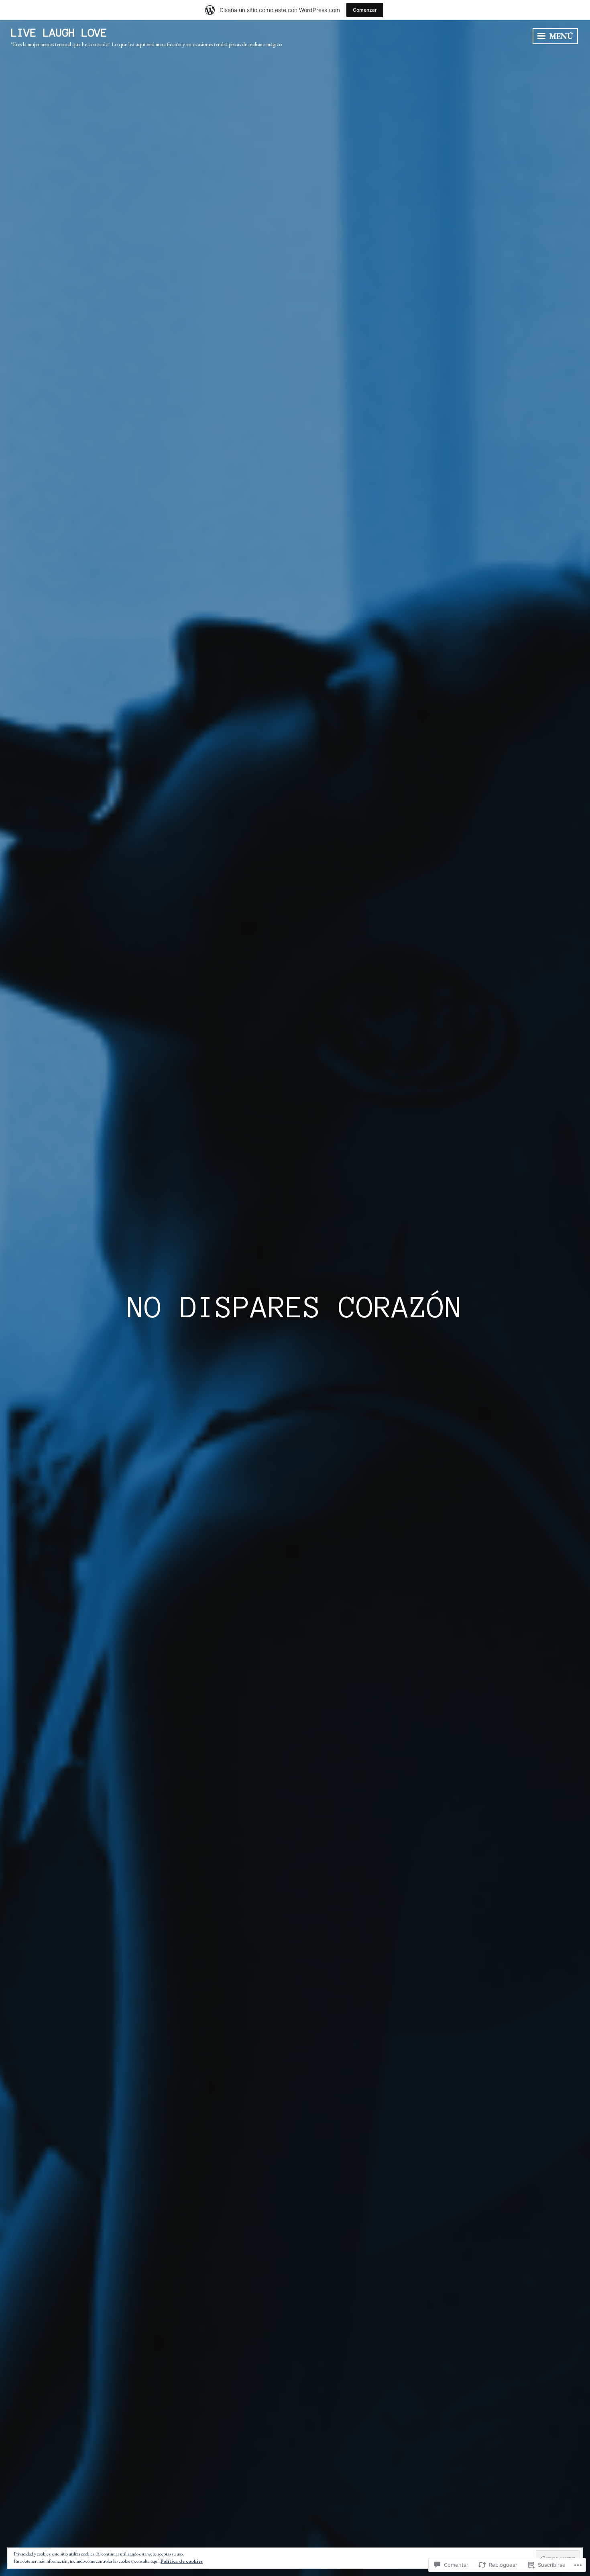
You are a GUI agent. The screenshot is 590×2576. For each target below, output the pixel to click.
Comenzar (365, 10)
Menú (560, 36)
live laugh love (59, 33)
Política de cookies (182, 2561)
